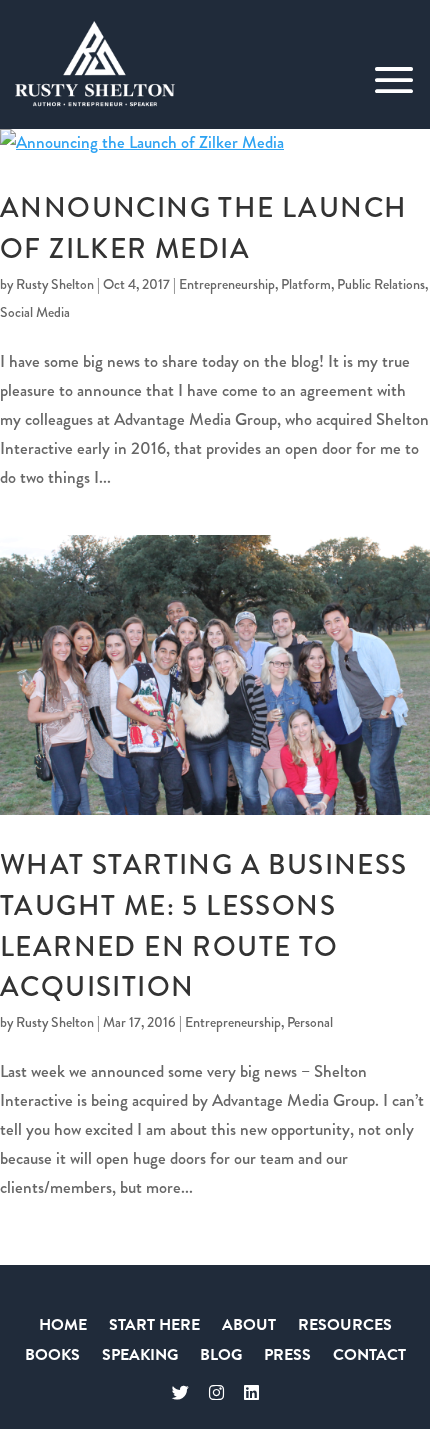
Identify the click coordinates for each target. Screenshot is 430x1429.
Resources (345, 1327)
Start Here (154, 1327)
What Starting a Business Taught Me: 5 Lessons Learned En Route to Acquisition (204, 926)
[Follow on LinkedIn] (251, 1393)
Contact (369, 1357)
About (249, 1327)
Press (287, 1357)
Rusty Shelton (55, 284)
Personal (310, 1022)
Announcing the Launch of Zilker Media (203, 228)
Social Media (35, 312)
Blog (221, 1357)
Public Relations (381, 284)
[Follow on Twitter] (180, 1393)
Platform (306, 284)
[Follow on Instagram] (216, 1393)
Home (63, 1327)
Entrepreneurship (227, 284)
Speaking (140, 1357)
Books (52, 1357)
